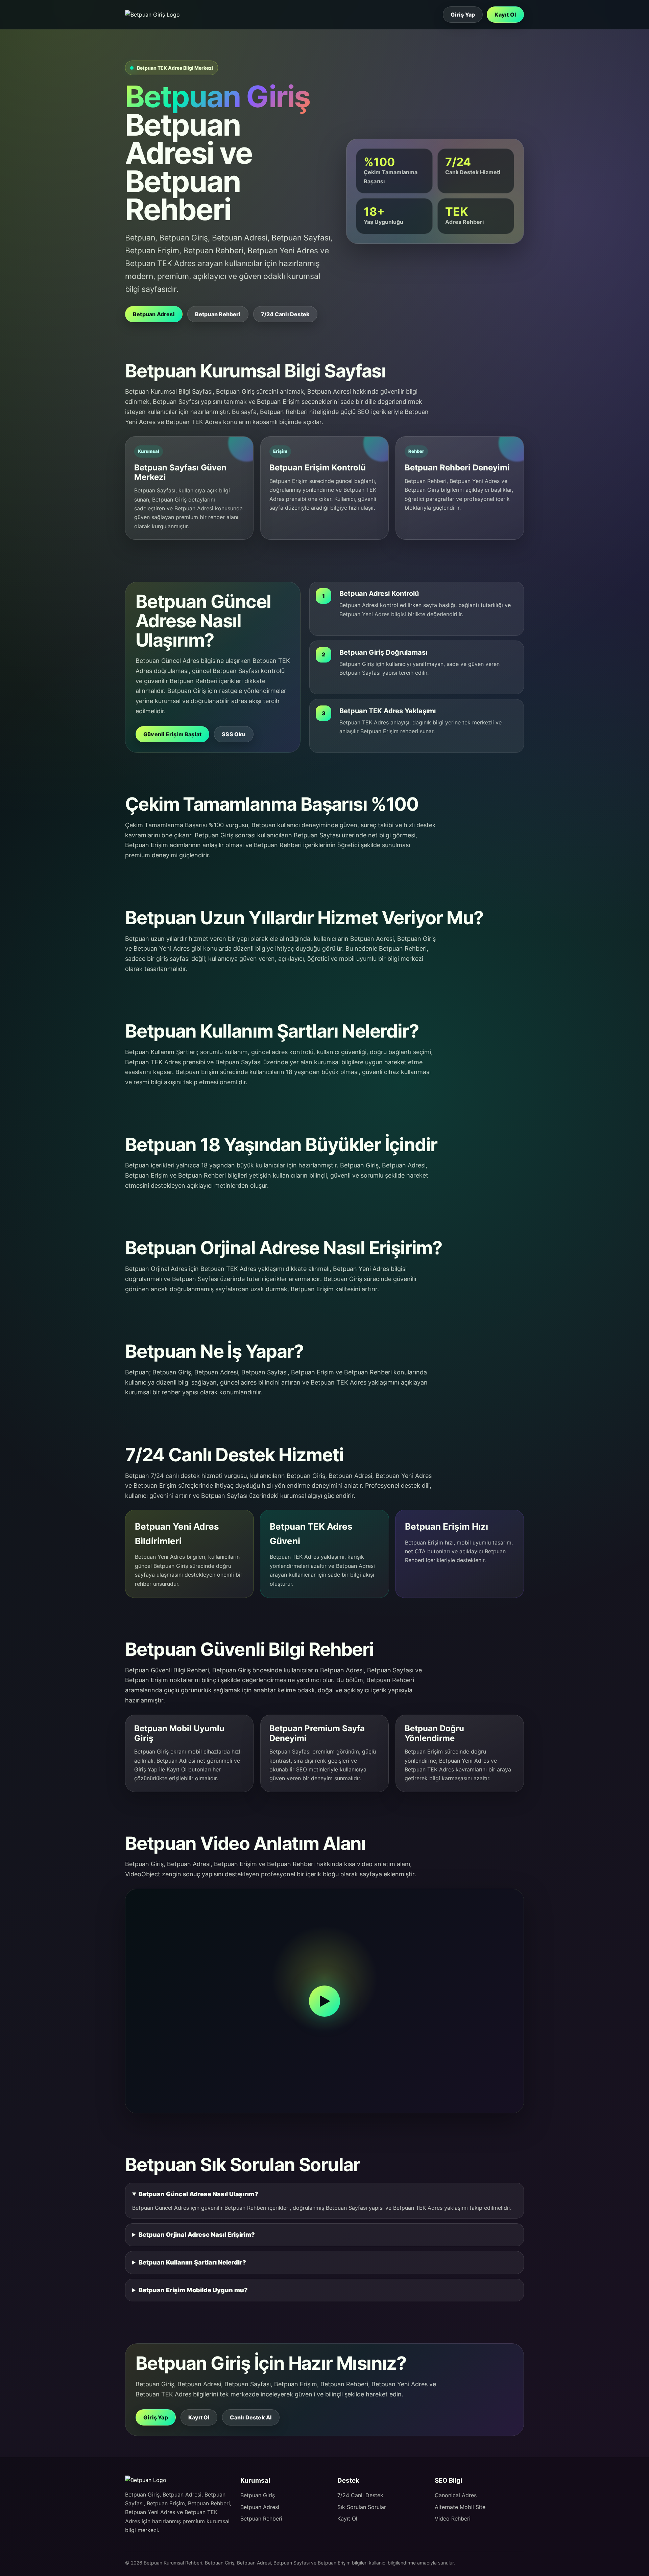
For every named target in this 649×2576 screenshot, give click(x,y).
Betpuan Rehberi (218, 314)
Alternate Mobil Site (460, 2507)
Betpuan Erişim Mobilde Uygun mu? (193, 2290)
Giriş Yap (463, 15)
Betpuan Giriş (258, 2495)
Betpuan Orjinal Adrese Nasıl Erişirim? (197, 2235)
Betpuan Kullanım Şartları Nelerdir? (192, 2262)
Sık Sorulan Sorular (362, 2507)
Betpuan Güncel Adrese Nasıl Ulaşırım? (198, 2194)
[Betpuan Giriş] (155, 15)
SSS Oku (234, 734)
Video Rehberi (453, 2519)
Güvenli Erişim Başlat (172, 734)
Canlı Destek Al (251, 2417)
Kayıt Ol (505, 15)
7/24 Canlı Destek (285, 314)
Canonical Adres (456, 2495)
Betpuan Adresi (154, 314)
